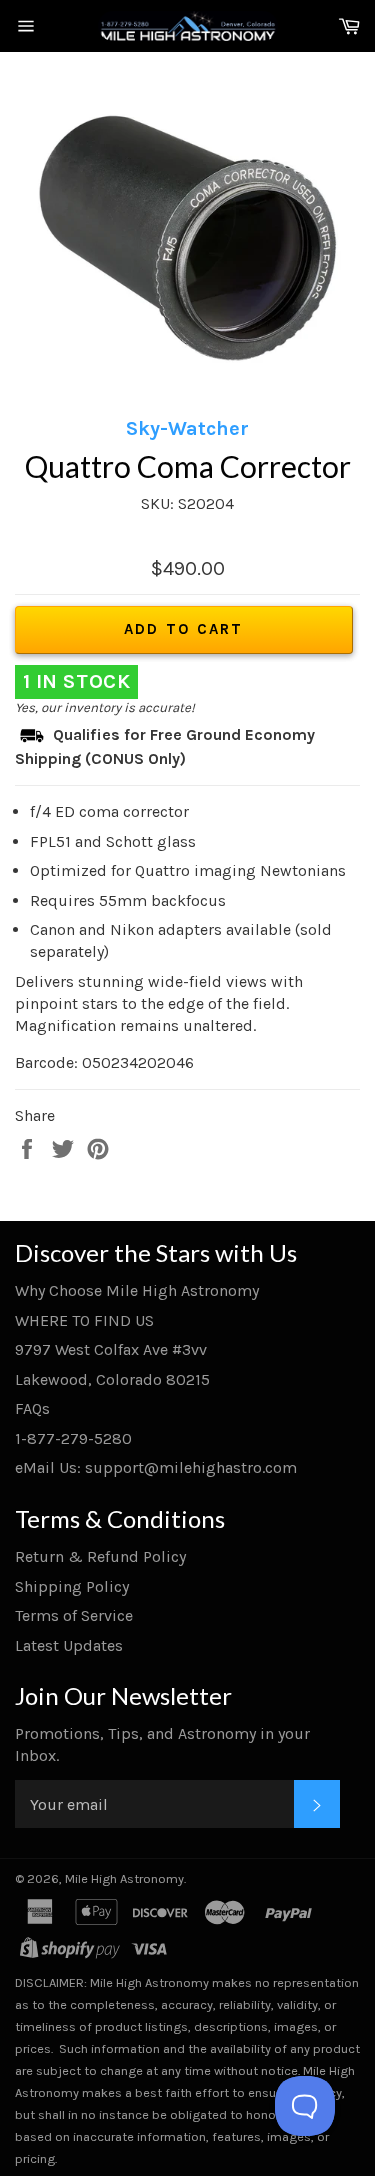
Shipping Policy (72, 1586)
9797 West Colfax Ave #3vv (111, 1349)
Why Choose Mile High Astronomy (137, 1290)
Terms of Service (74, 1615)
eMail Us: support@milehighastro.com (156, 1467)
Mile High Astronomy (124, 1878)
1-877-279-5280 (73, 1438)
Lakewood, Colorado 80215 (112, 1379)
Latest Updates (69, 1645)
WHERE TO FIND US (84, 1320)
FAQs (32, 1408)
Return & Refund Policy (100, 1556)
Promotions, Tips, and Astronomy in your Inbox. (162, 1744)
